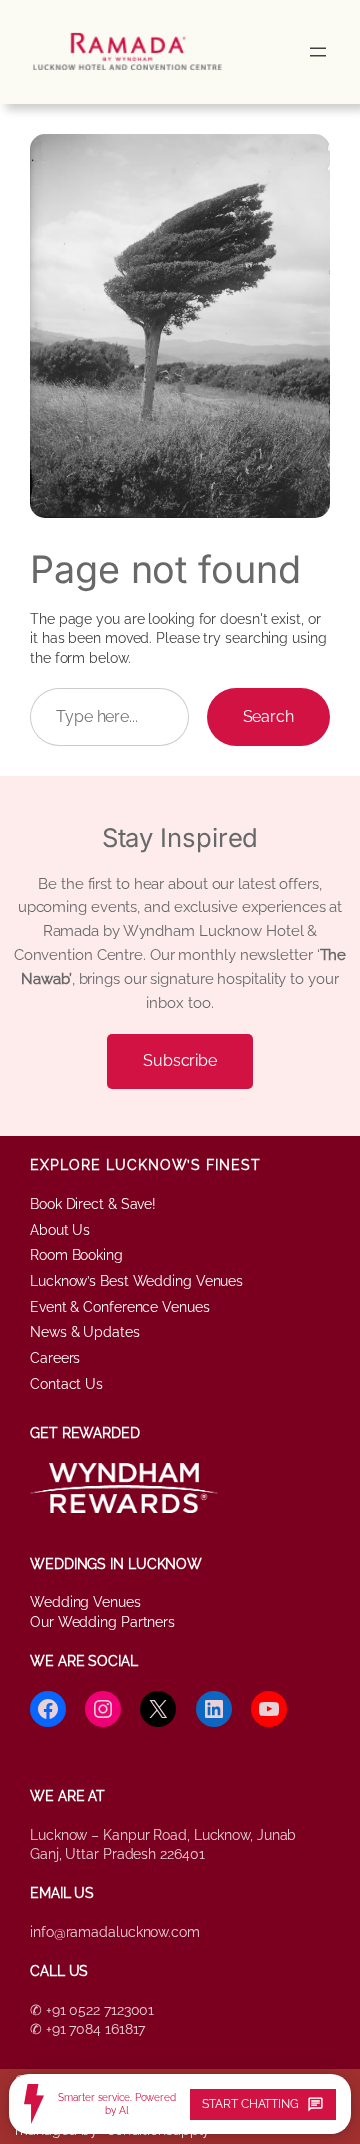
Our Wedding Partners (102, 1622)
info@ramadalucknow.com (115, 1932)
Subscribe (180, 1060)
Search (268, 716)
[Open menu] (318, 52)
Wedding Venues (85, 1602)
